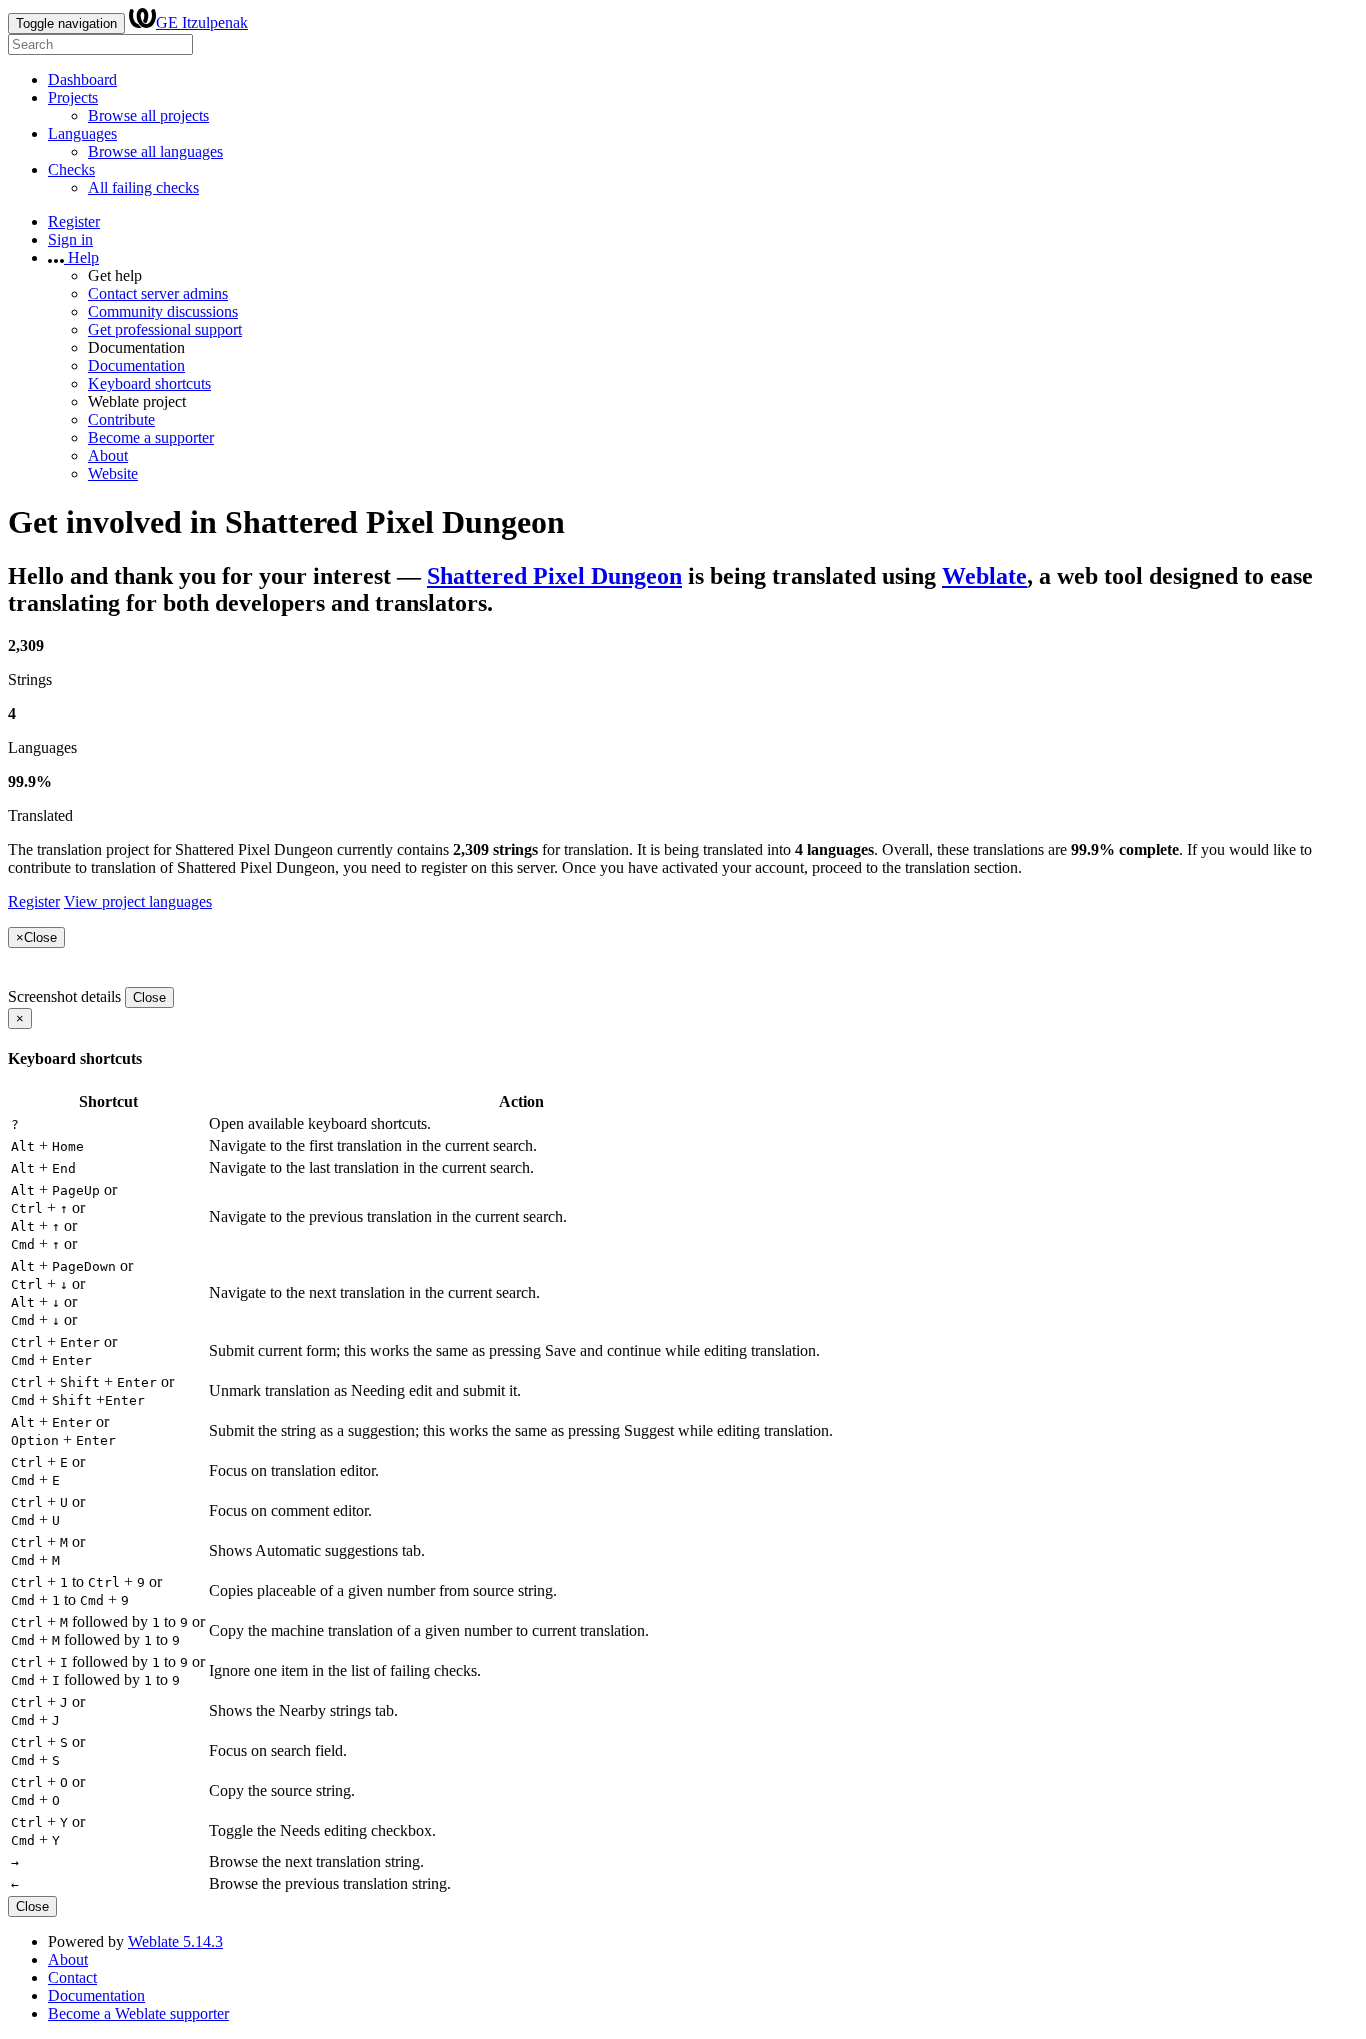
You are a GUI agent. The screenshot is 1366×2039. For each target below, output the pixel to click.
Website (113, 473)
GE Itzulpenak (202, 22)
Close (149, 997)
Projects (73, 97)
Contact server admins (158, 293)
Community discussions (163, 311)
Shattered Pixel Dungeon (554, 576)
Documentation (136, 365)
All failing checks (143, 187)
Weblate (984, 576)
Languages (82, 133)
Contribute (121, 419)
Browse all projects (148, 115)
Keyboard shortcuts (149, 383)
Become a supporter (151, 437)
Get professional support (165, 329)
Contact (72, 1977)
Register (74, 221)
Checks (71, 169)
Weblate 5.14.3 (175, 1941)
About (108, 455)
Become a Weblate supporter (138, 2013)
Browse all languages (155, 151)
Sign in (70, 239)
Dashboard (82, 79)
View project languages (138, 901)
